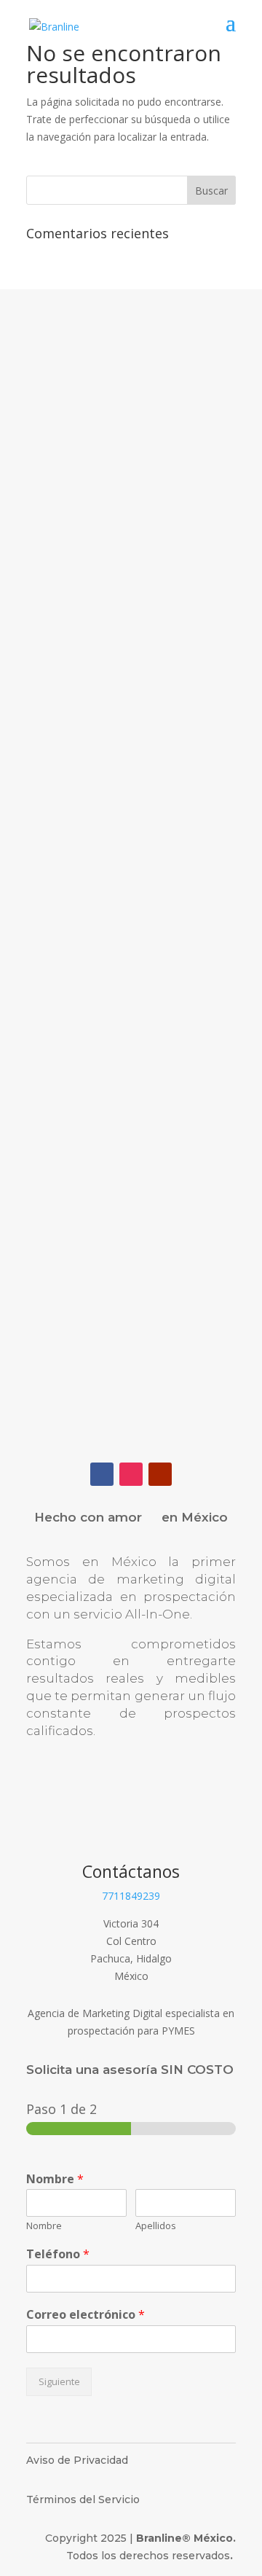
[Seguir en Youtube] (160, 1474)
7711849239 (131, 1896)
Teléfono (58, 2254)
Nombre (55, 2179)
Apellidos (156, 2226)
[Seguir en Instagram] (131, 1474)
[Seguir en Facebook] (102, 1474)
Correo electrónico (86, 2315)
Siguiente (59, 2382)
